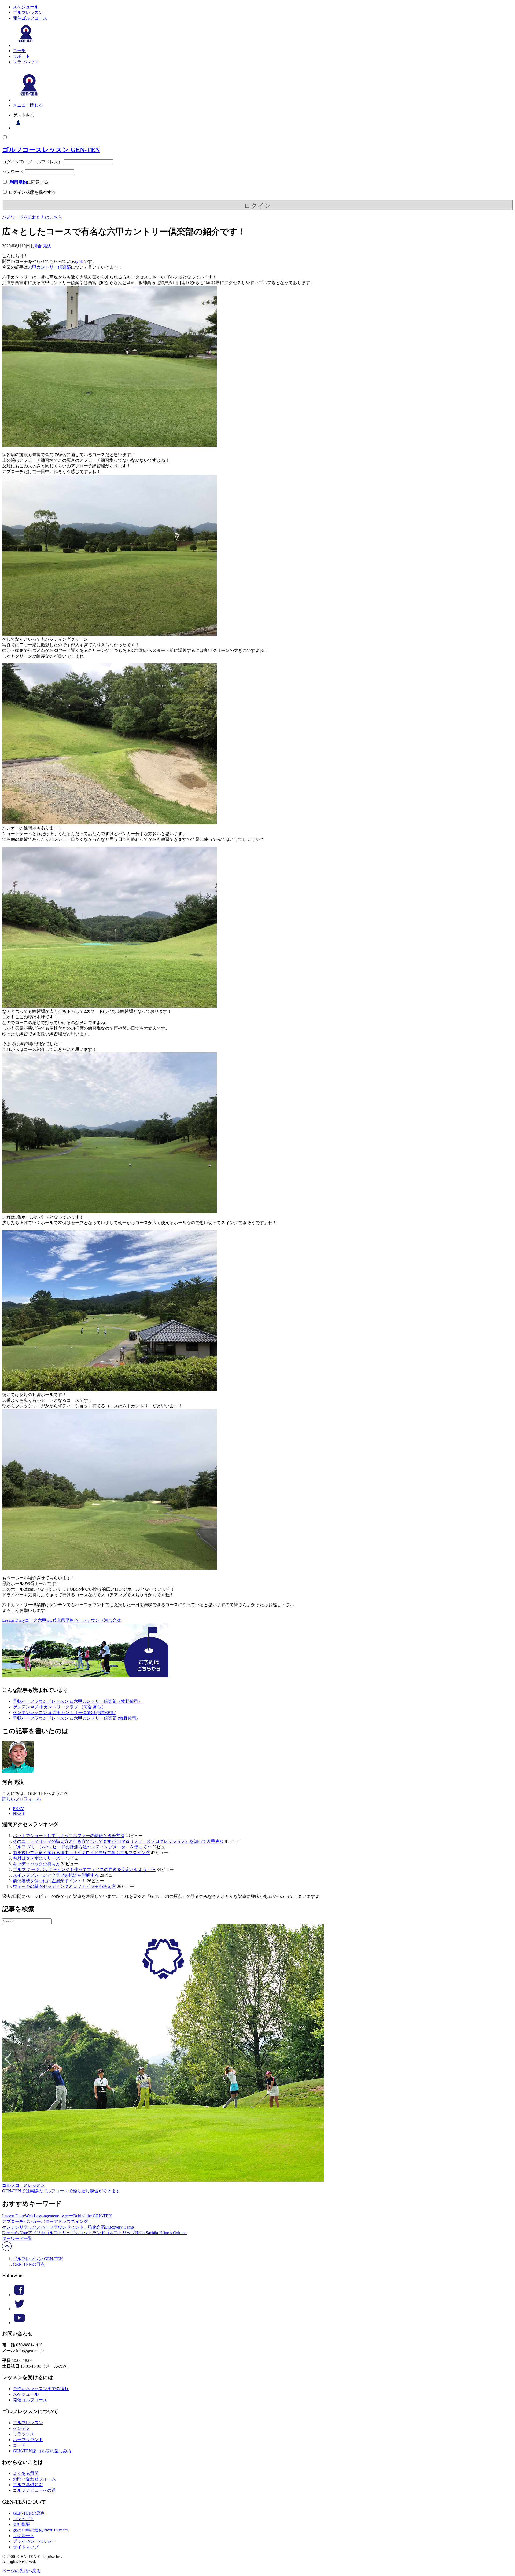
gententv (53, 2216)
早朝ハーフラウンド (84, 1620)
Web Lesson (35, 2216)
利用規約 (18, 182)
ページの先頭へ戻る (21, 2571)
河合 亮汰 (42, 246)
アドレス (62, 2221)
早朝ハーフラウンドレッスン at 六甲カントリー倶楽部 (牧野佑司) (75, 1718)
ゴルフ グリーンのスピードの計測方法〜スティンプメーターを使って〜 (82, 1847)
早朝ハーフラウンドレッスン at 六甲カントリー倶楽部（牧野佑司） (78, 1701)
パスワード (13, 172)
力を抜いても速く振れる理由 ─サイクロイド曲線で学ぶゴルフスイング (81, 1853)
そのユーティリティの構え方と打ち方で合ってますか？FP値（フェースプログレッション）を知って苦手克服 (118, 1841)
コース (31, 1620)
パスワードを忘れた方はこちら (32, 217)
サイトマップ (26, 2547)
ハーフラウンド (56, 2227)
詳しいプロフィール (21, 1799)
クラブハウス (26, 62)
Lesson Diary (14, 1620)
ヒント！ (79, 2227)
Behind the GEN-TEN (93, 2216)
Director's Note (15, 2233)
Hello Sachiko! (148, 2233)
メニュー (21, 105)
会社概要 (21, 2524)
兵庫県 (59, 1620)
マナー (67, 2216)
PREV (19, 1809)
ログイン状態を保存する (32, 192)
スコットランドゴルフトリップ (105, 2233)
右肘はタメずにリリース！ (39, 1858)
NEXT (19, 1813)
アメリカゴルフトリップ (51, 2233)
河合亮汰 (112, 1620)
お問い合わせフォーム (34, 2479)
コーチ (19, 51)
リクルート (24, 2536)
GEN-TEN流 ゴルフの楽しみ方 (42, 2451)
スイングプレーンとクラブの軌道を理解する (56, 1875)
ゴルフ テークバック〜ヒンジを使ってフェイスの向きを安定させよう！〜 (84, 1869)
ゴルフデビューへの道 (34, 2490)
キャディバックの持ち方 (36, 1864)
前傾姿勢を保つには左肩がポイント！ (49, 1881)
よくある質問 (26, 2473)
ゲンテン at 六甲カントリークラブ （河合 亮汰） (59, 1707)
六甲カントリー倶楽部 (49, 267)
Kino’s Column (174, 2233)
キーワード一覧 (17, 2238)
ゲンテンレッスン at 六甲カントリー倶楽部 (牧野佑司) (65, 1713)
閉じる (36, 105)
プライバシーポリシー (34, 2541)
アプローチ (13, 2221)
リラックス (30, 2227)
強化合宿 (97, 2227)
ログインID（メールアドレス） (32, 162)
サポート (21, 56)
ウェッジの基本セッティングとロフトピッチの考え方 (64, 1886)
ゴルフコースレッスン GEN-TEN (51, 150)
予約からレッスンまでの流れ (41, 2389)
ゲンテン (11, 2227)
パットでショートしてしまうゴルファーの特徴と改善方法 (69, 1836)
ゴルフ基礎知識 (28, 2485)
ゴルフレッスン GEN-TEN (38, 2259)
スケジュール (26, 7)
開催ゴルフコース (30, 18)
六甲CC (45, 1620)
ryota (79, 261)
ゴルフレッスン (28, 12)
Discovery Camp (119, 2227)
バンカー (32, 2221)
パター (47, 2221)
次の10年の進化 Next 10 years (40, 2530)
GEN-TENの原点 (29, 2264)
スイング (79, 2221)
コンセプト (24, 2519)
